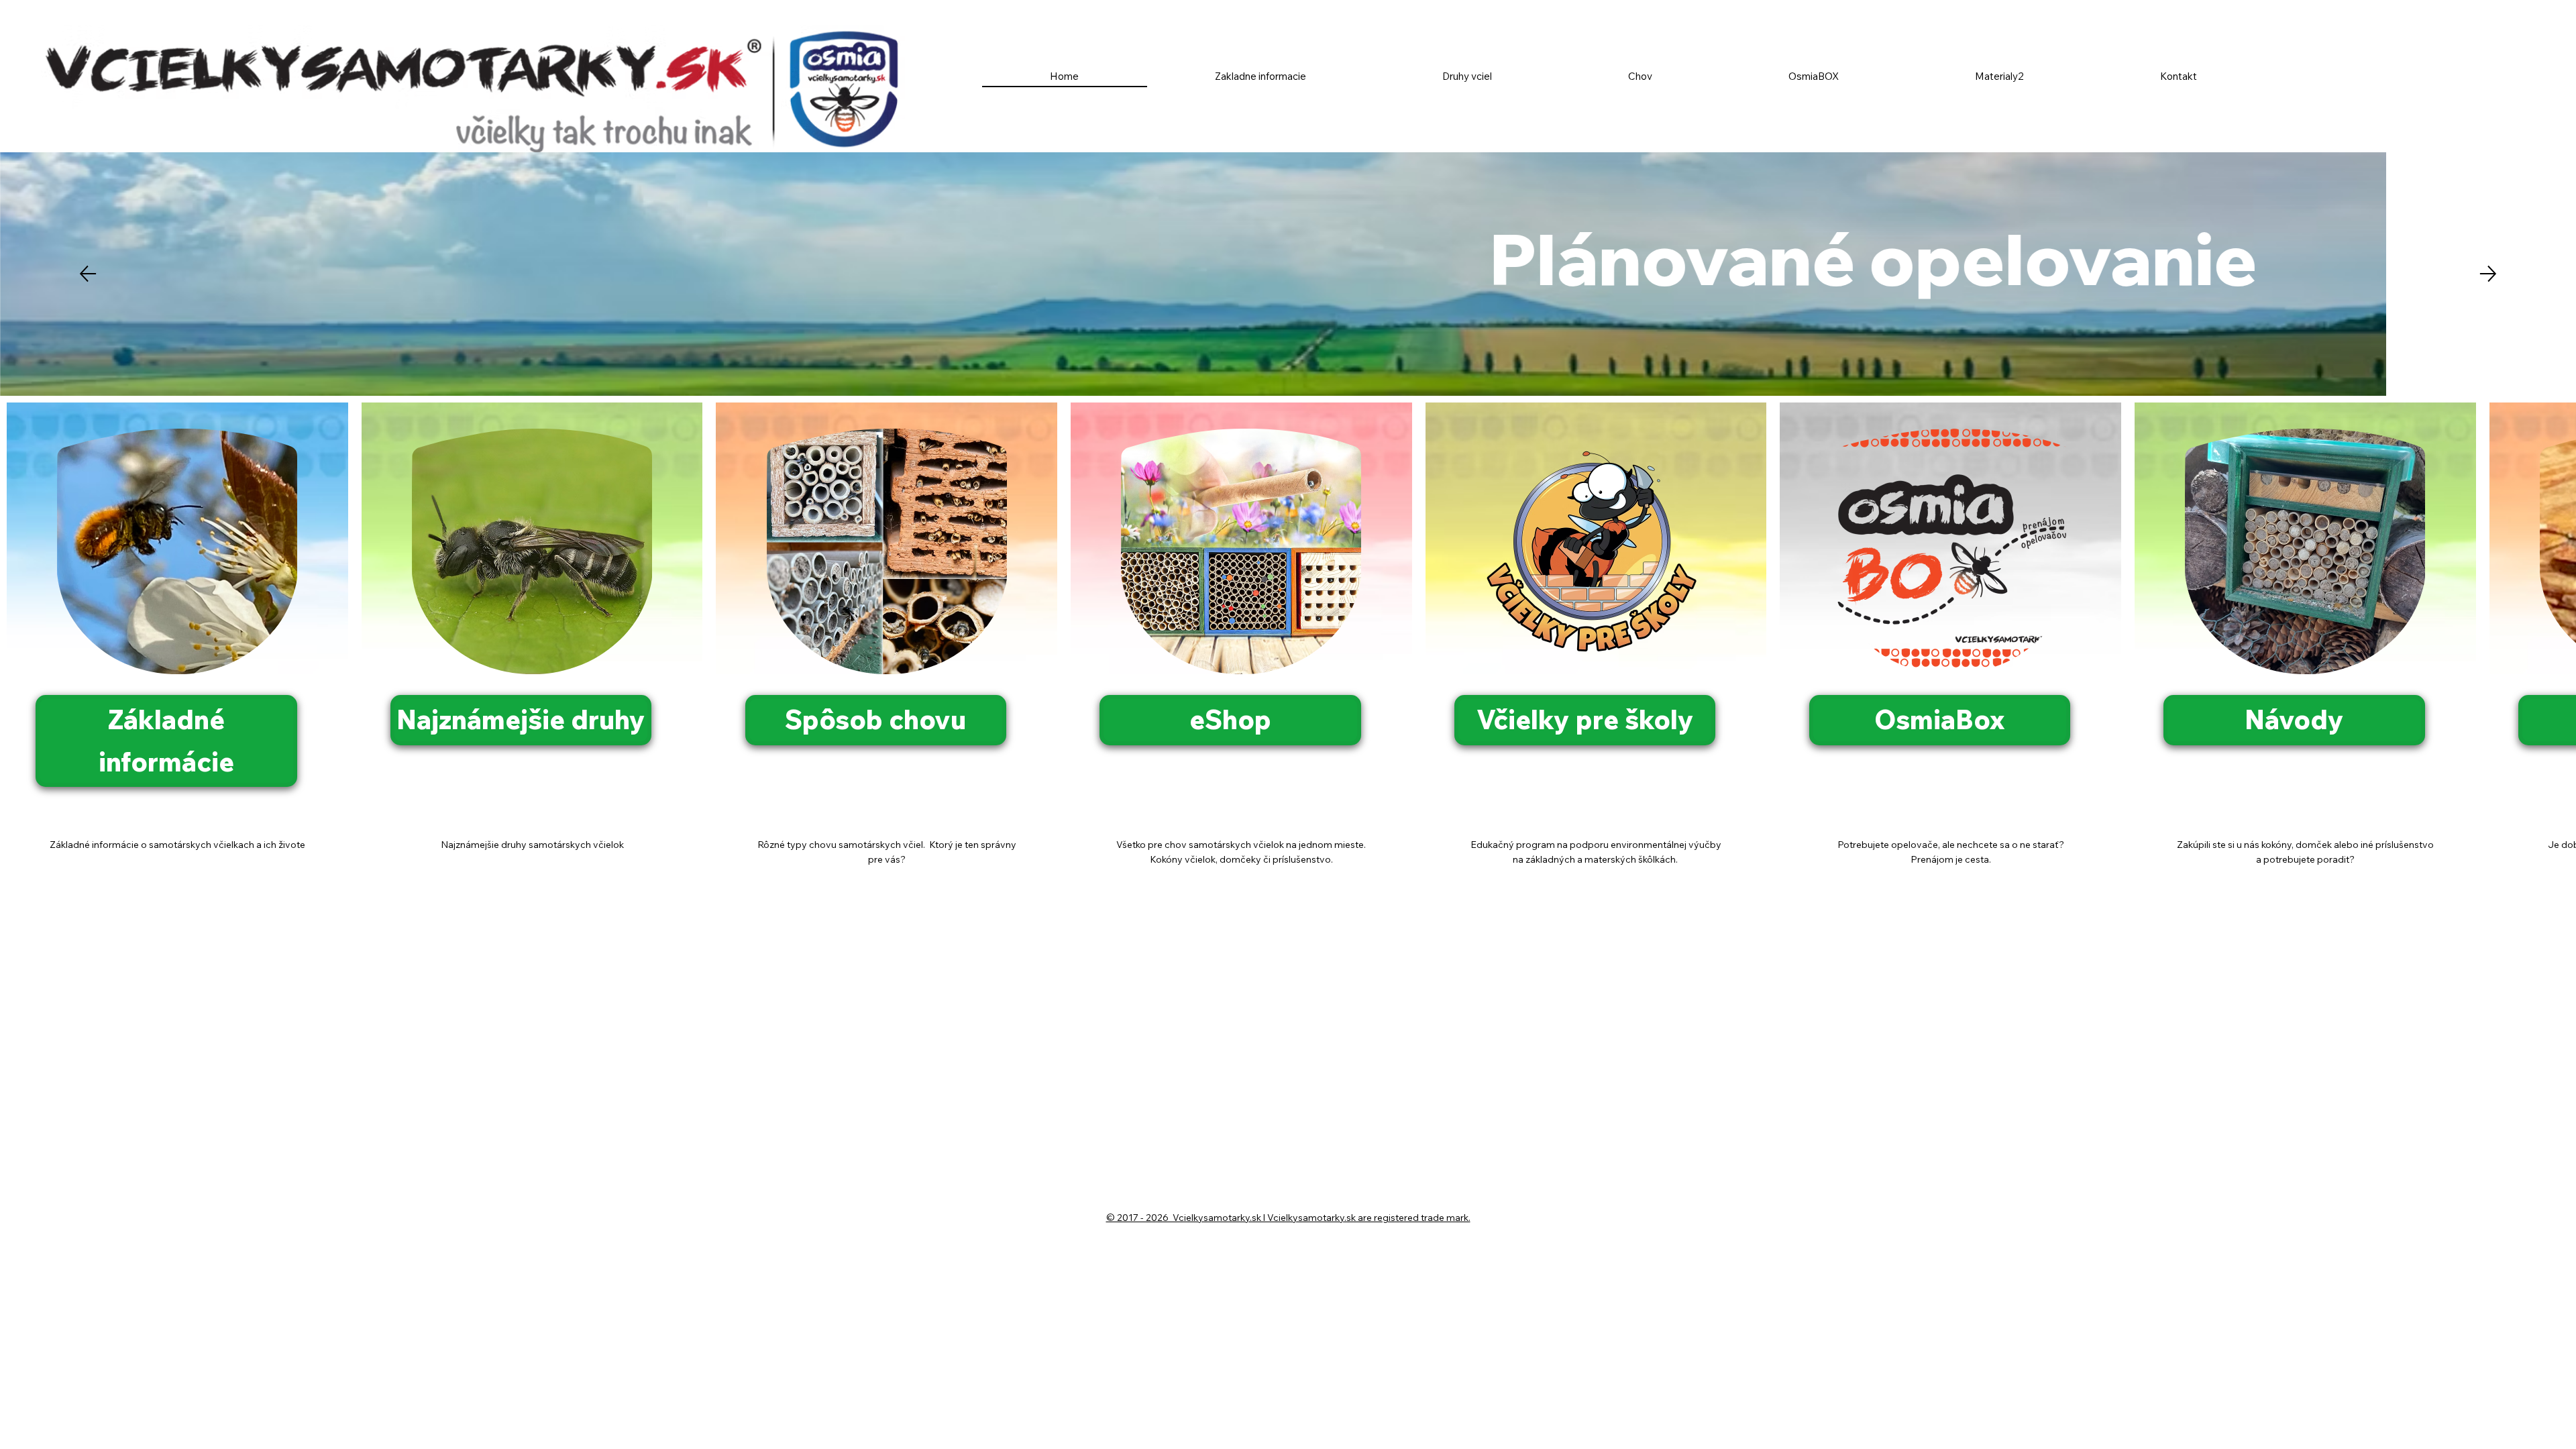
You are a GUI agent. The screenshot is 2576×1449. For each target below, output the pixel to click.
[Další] (2488, 274)
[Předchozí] (88, 274)
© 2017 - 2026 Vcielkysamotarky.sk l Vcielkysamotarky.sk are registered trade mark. (1288, 1218)
